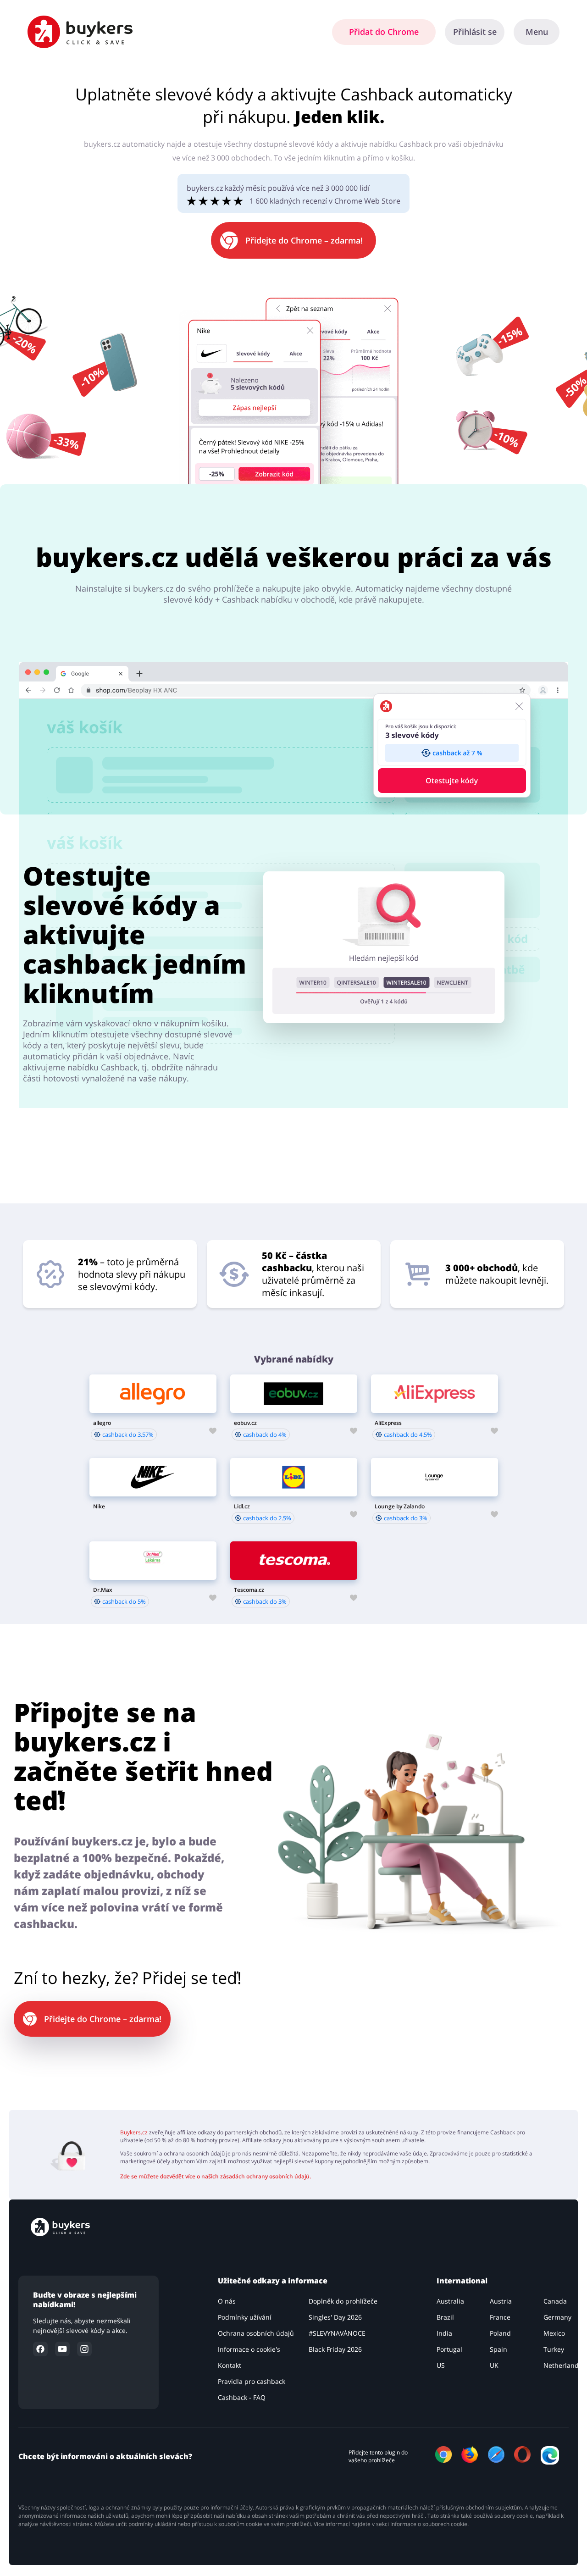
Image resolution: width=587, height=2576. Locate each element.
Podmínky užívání (245, 2317)
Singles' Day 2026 (335, 2317)
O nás (227, 2301)
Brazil (445, 2317)
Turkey (554, 2349)
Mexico (554, 2333)
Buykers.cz (134, 2132)
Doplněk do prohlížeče (343, 2301)
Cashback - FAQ (242, 2397)
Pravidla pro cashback (252, 2381)
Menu (537, 32)
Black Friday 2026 (335, 2349)
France (500, 2317)
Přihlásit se (475, 32)
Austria (501, 2301)
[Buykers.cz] (60, 2233)
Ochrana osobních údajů (256, 2333)
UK (494, 2365)
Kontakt (230, 2365)
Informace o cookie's (249, 2349)
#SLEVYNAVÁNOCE (337, 2333)
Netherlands (563, 2365)
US (441, 2365)
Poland (500, 2333)
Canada (555, 2301)
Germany (557, 2317)
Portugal (449, 2349)
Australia (450, 2301)
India (444, 2333)
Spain (498, 2349)
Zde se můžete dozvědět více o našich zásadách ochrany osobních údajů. (216, 2176)
